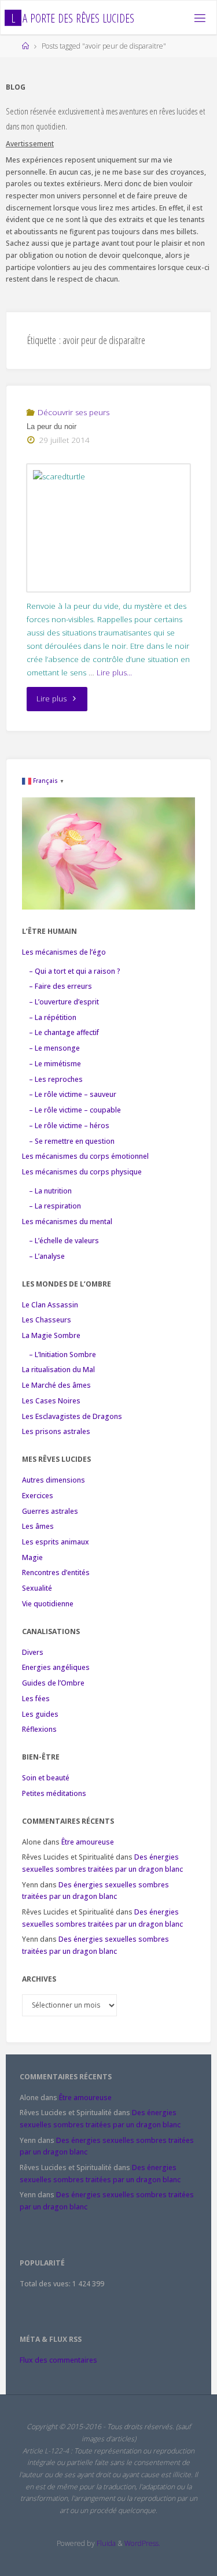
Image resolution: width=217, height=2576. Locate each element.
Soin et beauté (46, 1778)
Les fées (36, 1699)
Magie (32, 1557)
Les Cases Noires (51, 1401)
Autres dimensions (54, 1480)
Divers (33, 1652)
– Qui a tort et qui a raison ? (75, 971)
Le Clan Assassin (50, 1305)
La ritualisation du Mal (58, 1370)
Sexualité (37, 1588)
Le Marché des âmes (56, 1385)
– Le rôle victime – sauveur (73, 1094)
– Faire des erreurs (60, 986)
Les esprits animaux (56, 1542)
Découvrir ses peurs (73, 412)
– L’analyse (47, 1256)
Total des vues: (46, 2284)
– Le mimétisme (55, 1064)
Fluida (105, 2543)
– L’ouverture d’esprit (64, 1002)
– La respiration (55, 1206)
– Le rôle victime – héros (69, 1126)
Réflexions (39, 1729)
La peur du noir (52, 426)
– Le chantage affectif (64, 1032)
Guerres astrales (50, 1511)
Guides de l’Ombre (53, 1683)
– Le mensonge (54, 1048)
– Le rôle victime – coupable (75, 1110)
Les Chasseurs (47, 1320)
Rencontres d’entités (56, 1572)
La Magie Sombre (51, 1335)
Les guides (40, 1714)
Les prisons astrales (56, 1431)
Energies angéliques (56, 1667)
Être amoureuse (88, 1842)
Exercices (38, 1496)
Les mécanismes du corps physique (82, 1172)
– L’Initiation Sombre (62, 1354)
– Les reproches (56, 1079)
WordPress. (142, 2543)
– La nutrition (50, 1191)
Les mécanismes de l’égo (64, 952)
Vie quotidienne (48, 1604)
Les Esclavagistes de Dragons (72, 1416)
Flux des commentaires (58, 2360)
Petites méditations (54, 1793)
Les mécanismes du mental (67, 1222)
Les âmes (38, 1526)
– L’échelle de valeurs (64, 1241)
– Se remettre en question (72, 1141)
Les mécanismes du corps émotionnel (85, 1156)
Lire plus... (114, 672)
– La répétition (53, 1017)
